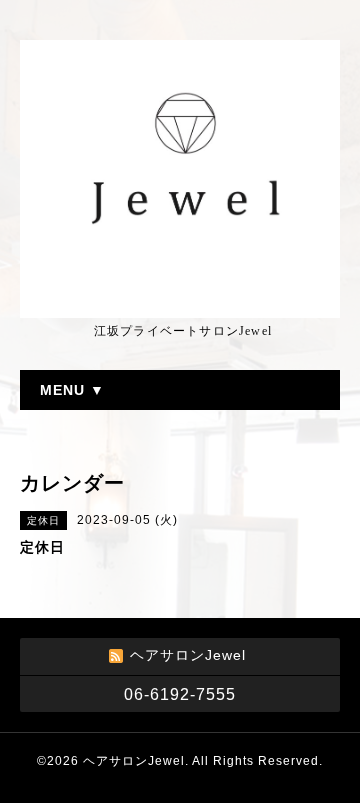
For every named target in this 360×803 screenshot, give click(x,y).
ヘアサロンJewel (134, 761)
